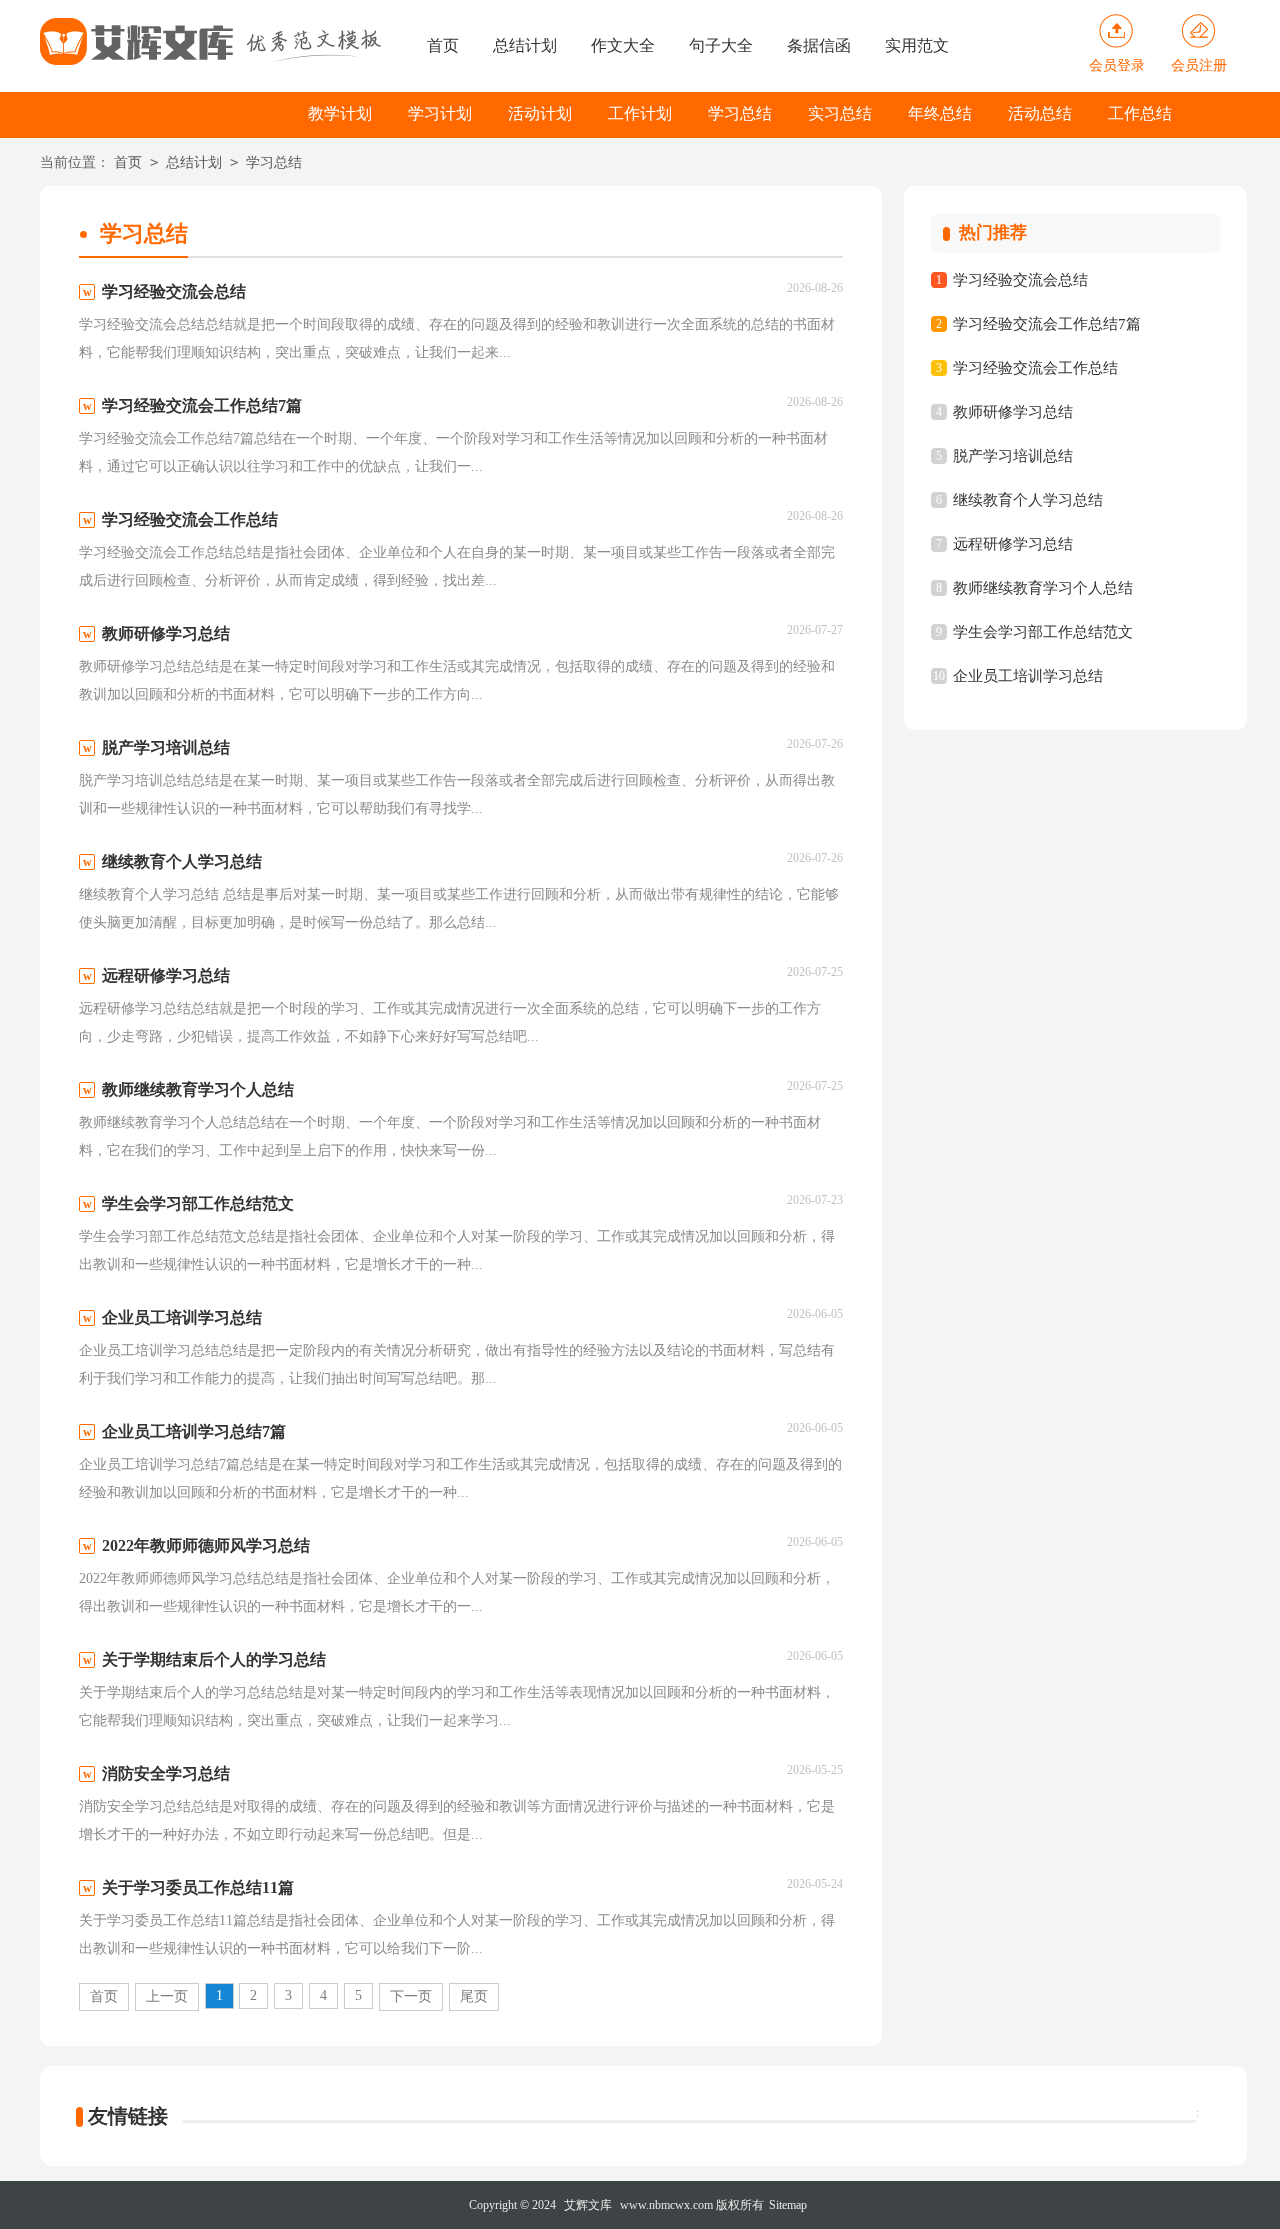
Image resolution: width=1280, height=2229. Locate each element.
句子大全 (721, 45)
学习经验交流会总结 (1020, 280)
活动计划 (540, 113)
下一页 (411, 1996)
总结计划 (525, 45)
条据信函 (819, 45)
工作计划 (640, 113)
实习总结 (840, 113)
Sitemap (788, 2205)
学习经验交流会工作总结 (1035, 368)
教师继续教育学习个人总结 (1043, 588)
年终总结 (940, 113)
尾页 (474, 1996)
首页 (443, 45)
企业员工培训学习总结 (1028, 676)
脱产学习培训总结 (1013, 456)
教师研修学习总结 (1013, 412)
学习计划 (440, 113)
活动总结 (1040, 113)
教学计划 (340, 113)
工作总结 (1140, 113)
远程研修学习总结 (1013, 544)
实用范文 (917, 45)
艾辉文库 (588, 2205)
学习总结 (740, 113)
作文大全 (623, 45)
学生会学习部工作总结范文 (1043, 632)
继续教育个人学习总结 (1028, 500)
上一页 (167, 1996)
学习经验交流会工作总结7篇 (1047, 324)
